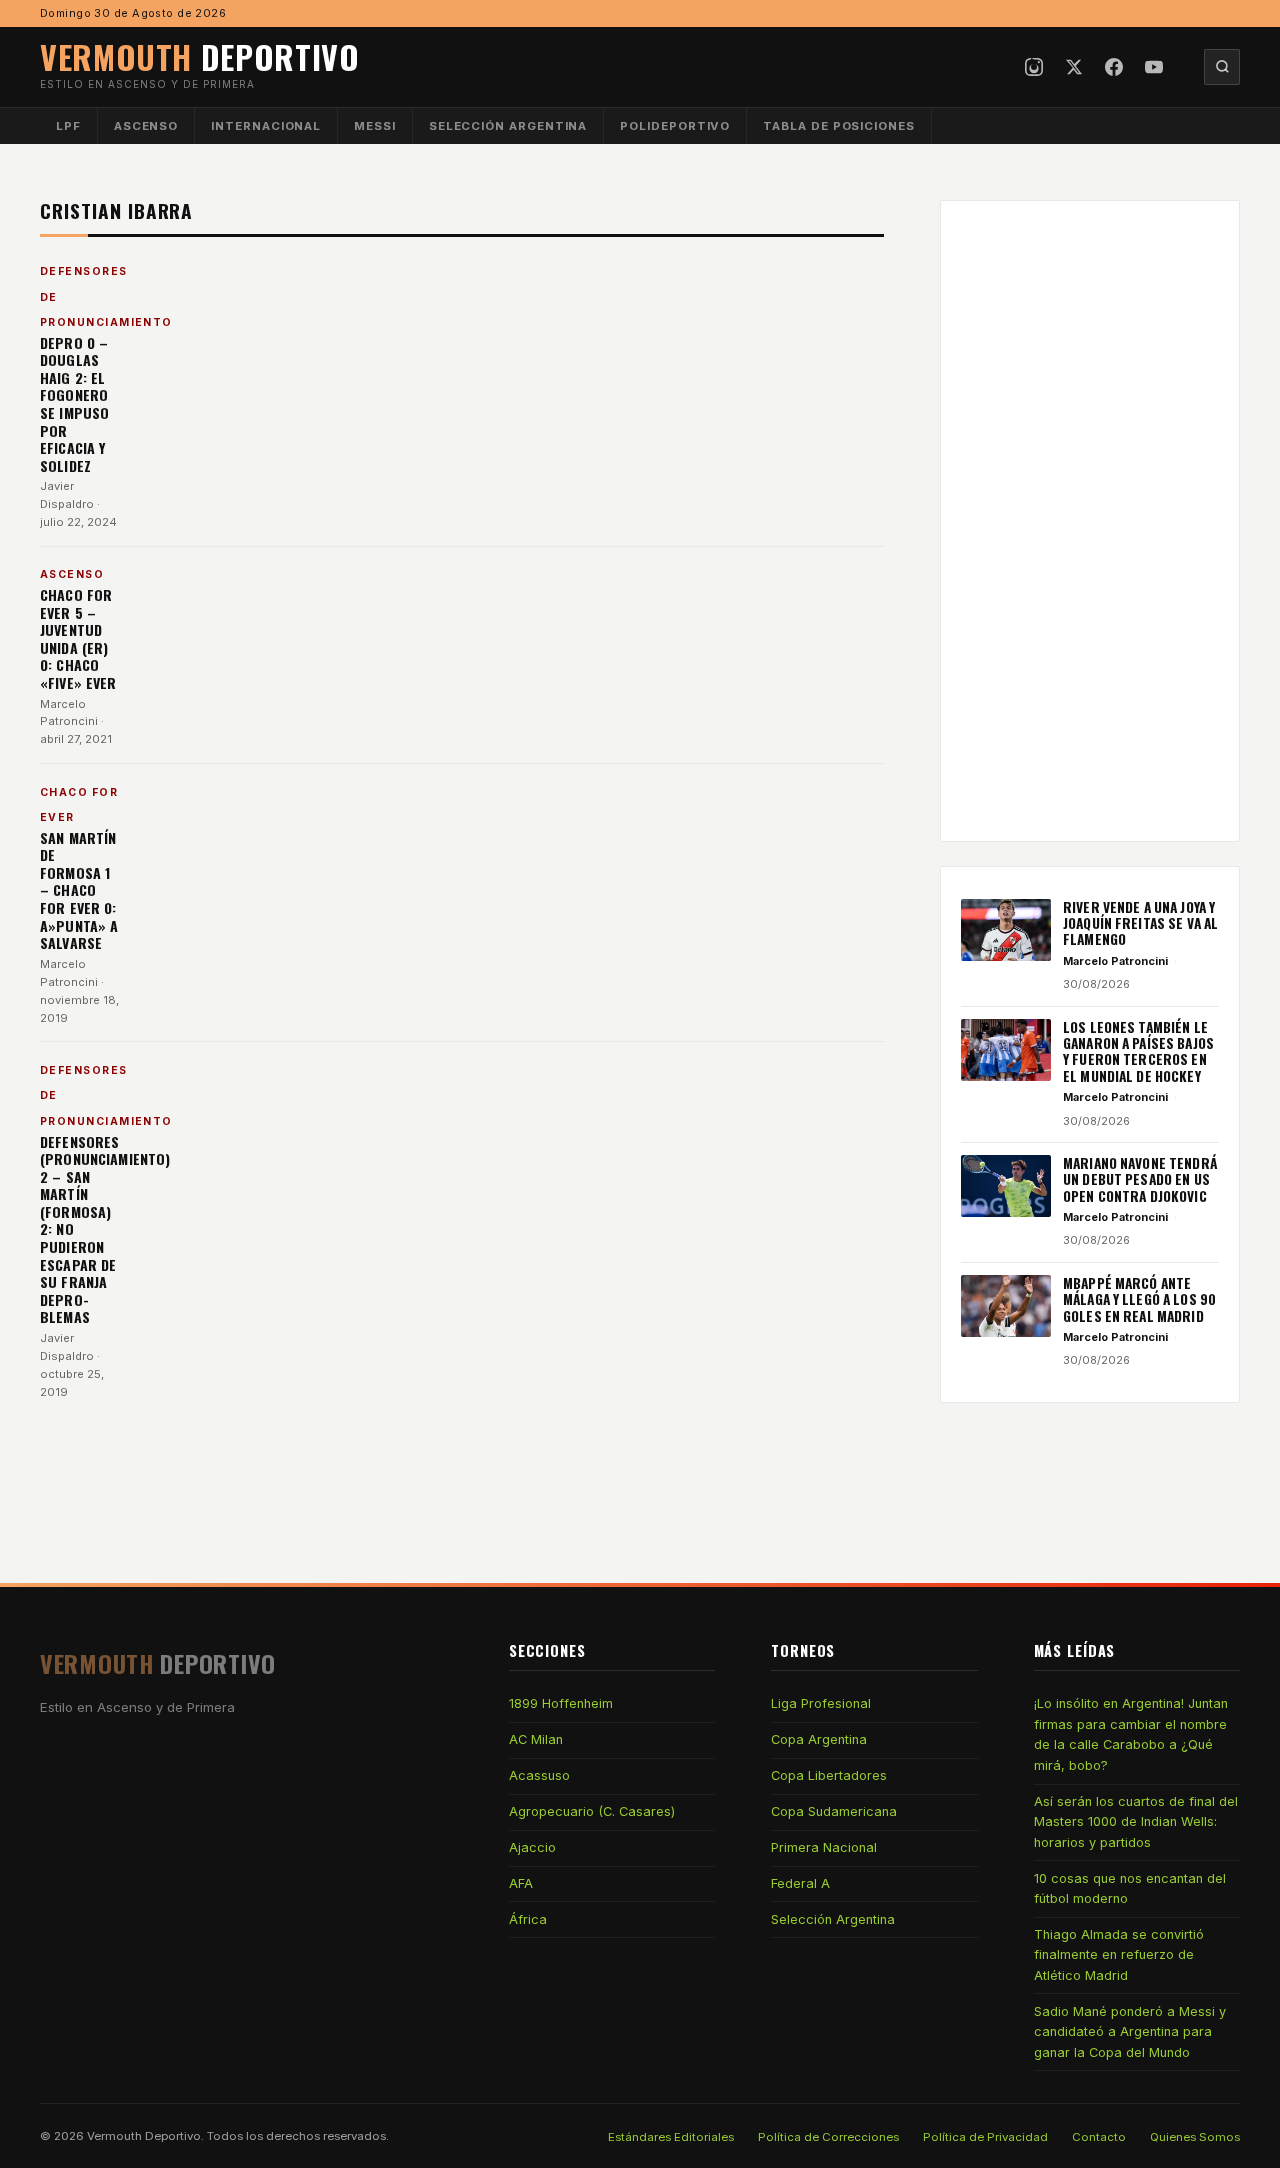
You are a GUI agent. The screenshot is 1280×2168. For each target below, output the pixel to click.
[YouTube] (1154, 67)
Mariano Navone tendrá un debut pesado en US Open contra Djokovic (1140, 1179)
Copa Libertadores (829, 1775)
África (528, 1919)
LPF (68, 126)
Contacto (1099, 2137)
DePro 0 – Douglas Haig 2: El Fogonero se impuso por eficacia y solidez (74, 404)
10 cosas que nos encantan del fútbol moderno (1130, 1888)
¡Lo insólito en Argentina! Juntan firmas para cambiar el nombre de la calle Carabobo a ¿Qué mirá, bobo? (1131, 1734)
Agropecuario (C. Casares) (592, 1811)
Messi (375, 126)
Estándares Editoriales (671, 2137)
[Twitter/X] (1074, 67)
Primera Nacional (824, 1847)
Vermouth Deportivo (144, 2136)
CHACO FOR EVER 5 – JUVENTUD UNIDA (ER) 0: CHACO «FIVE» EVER (78, 638)
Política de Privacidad (985, 2137)
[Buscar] (1222, 67)
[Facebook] (1114, 67)
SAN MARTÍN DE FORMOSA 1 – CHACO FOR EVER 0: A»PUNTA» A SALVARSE (79, 890)
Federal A (800, 1883)
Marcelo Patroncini (1115, 961)
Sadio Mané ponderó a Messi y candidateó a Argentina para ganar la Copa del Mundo (1130, 2032)
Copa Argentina (819, 1739)
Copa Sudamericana (834, 1811)
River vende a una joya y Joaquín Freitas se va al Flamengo (1140, 923)
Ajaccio (532, 1847)
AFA (521, 1883)
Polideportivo (675, 126)
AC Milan (536, 1739)
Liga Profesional (821, 1703)
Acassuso (539, 1775)
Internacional (266, 126)
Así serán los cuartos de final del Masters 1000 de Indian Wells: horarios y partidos (1136, 1822)
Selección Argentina (508, 126)
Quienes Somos (1195, 2137)
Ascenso (146, 126)
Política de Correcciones (828, 2137)
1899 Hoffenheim (561, 1703)
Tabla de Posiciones (839, 126)
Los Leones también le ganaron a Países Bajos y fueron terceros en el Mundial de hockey (1138, 1051)
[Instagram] (1034, 67)
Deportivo (200, 56)
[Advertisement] (1090, 521)
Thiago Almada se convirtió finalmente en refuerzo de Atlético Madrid (1119, 1955)
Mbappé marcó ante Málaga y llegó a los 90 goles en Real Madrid (1139, 1299)
